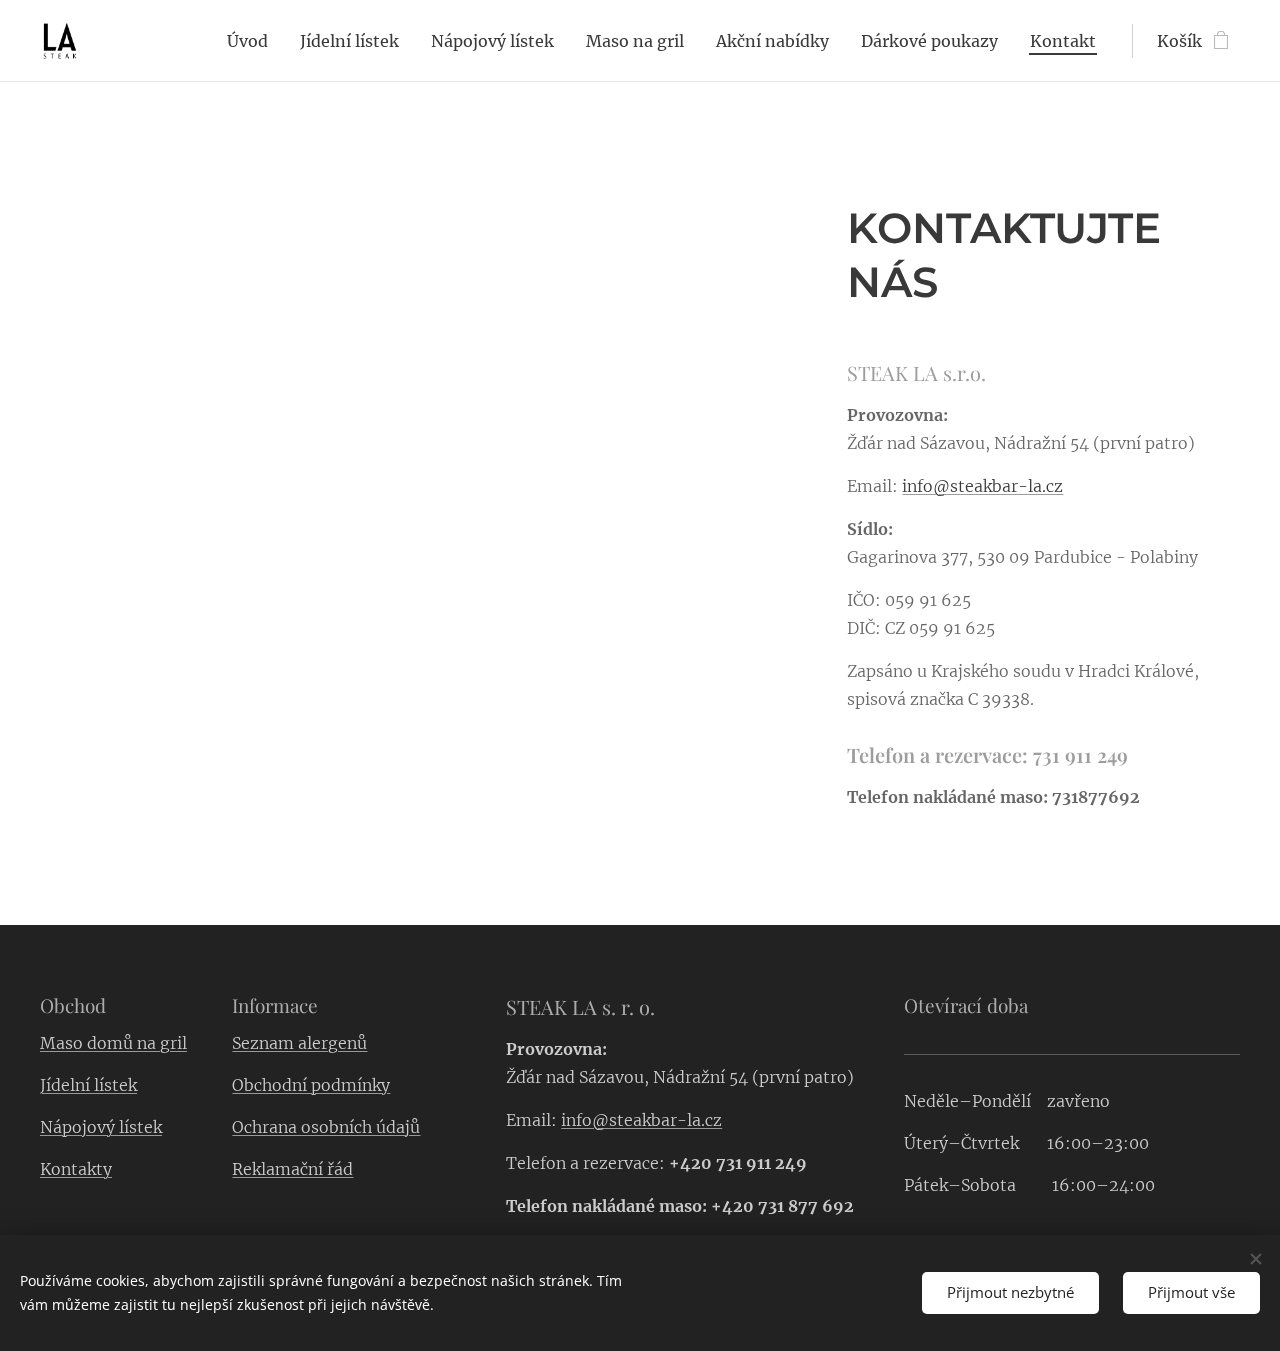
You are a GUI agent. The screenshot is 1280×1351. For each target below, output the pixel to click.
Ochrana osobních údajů (326, 1127)
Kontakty (76, 1169)
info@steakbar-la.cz (982, 486)
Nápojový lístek (101, 1127)
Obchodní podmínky (311, 1085)
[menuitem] (253, 41)
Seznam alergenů (299, 1043)
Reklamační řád (292, 1169)
